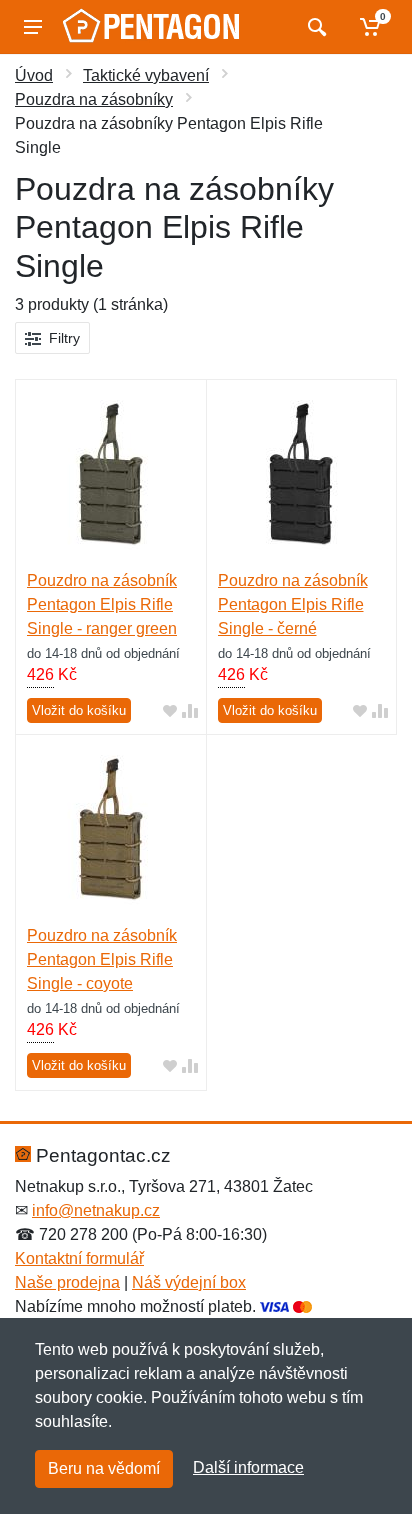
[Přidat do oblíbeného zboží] (170, 710)
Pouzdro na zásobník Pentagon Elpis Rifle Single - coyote (102, 959)
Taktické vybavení (146, 75)
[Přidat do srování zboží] (190, 710)
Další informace (248, 1467)
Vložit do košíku (79, 710)
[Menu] (33, 27)
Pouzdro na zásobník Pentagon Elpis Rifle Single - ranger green (102, 604)
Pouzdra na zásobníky (94, 99)
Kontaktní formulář (79, 1258)
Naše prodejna (67, 1282)
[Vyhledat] (314, 27)
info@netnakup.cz (96, 1210)
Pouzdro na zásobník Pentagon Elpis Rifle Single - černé (293, 604)
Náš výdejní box (189, 1282)
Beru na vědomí (104, 1468)
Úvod (34, 75)
